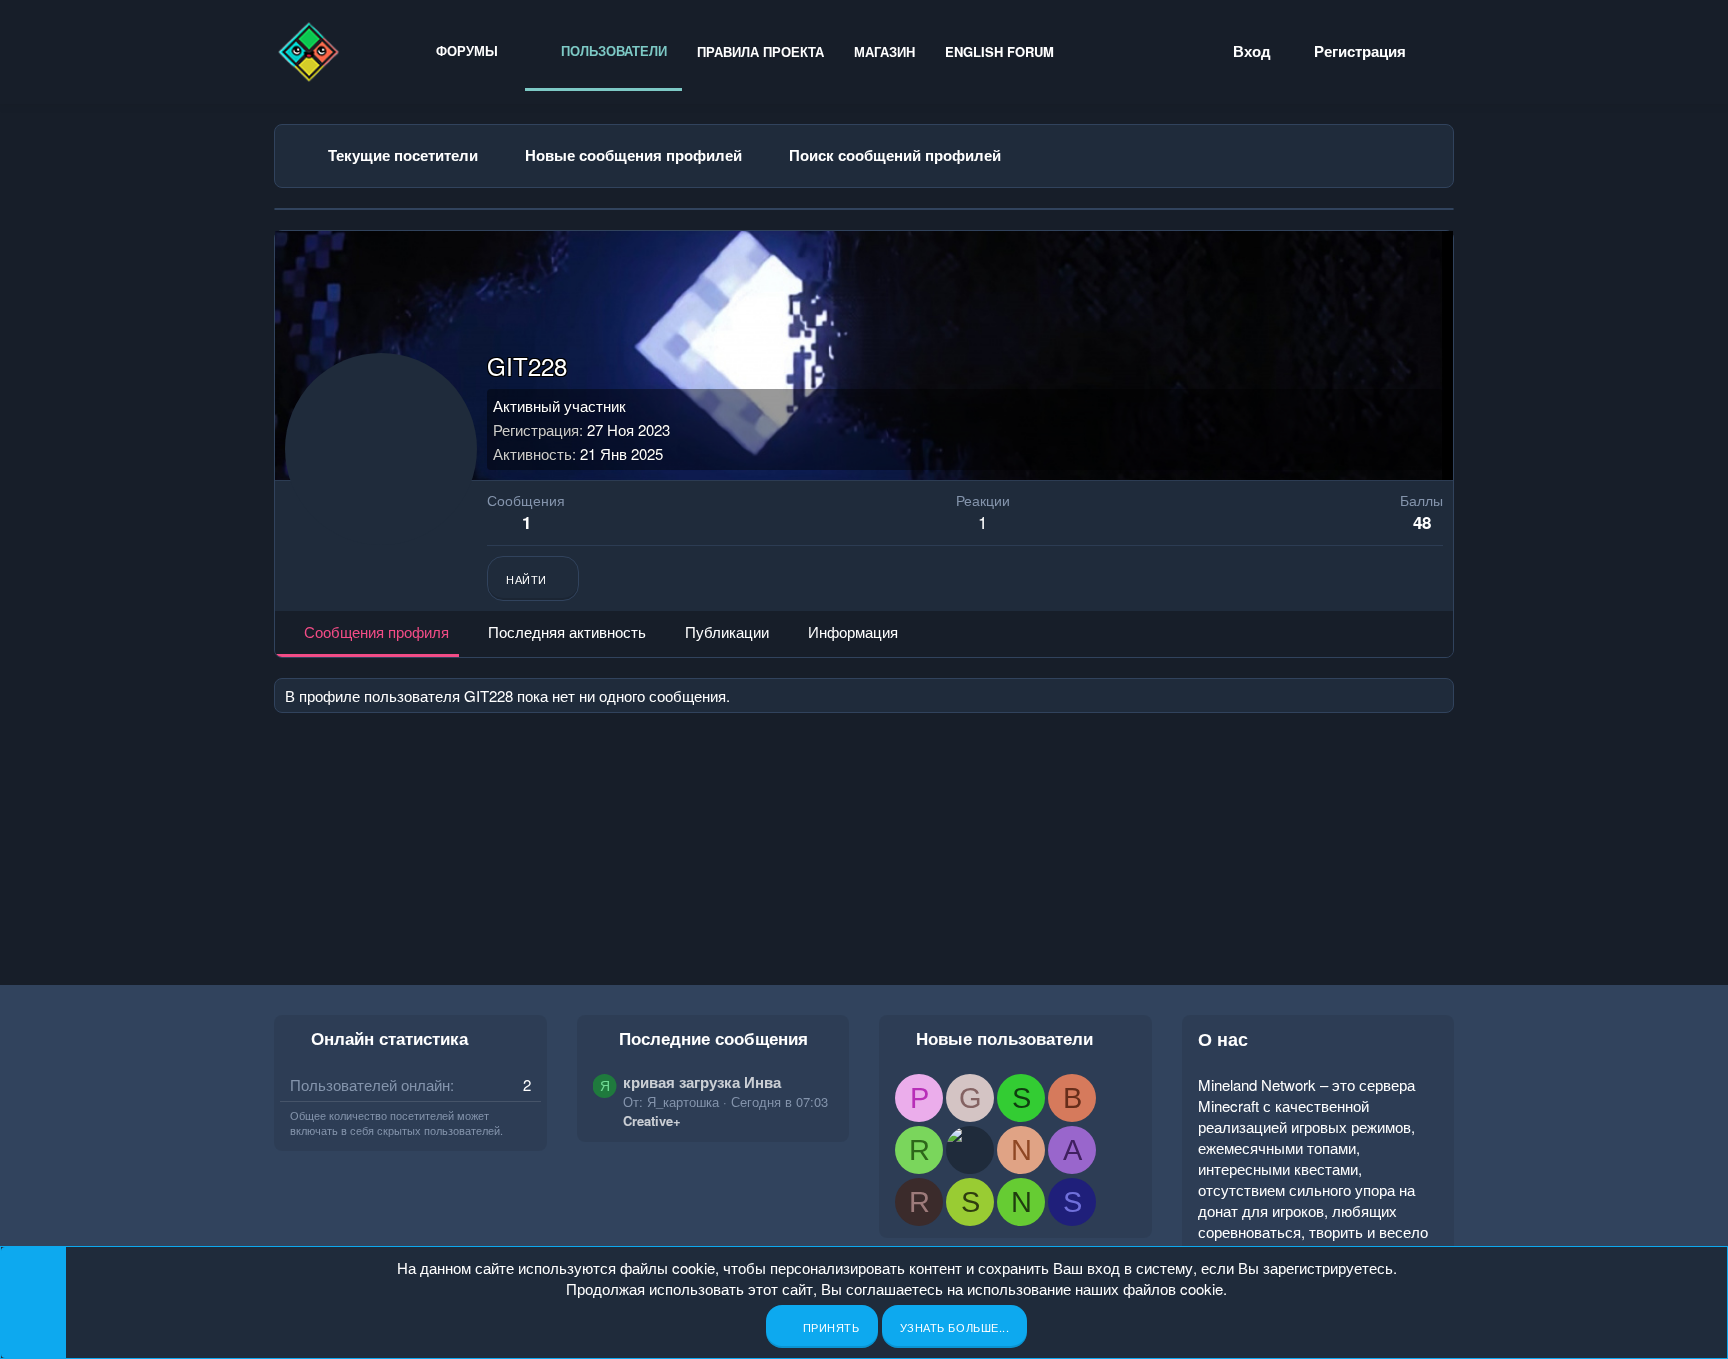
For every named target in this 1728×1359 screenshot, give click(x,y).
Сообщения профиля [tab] (376, 631)
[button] (513, 51)
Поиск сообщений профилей (895, 155)
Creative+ (652, 1120)
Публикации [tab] (727, 631)
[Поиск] (1444, 52)
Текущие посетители (403, 155)
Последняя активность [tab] (567, 631)
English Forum (999, 51)
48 (1422, 522)
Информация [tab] (853, 631)
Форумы (467, 50)
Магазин (884, 51)
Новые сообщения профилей (633, 155)
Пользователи (612, 50)
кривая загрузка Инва (702, 1082)
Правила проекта (760, 51)
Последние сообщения (713, 1038)
